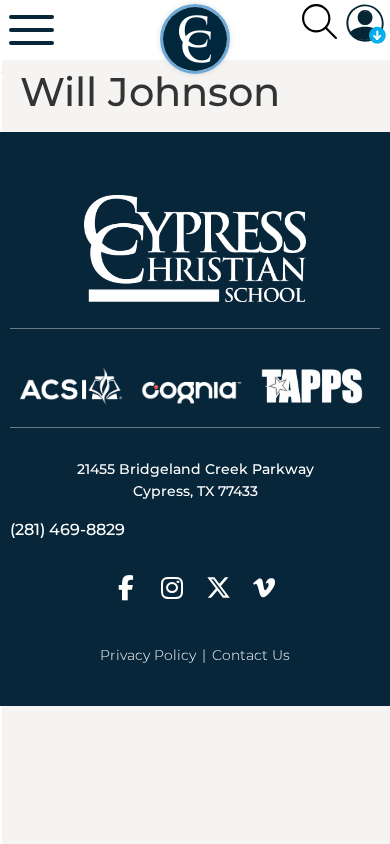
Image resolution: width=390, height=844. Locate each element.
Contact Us (251, 655)
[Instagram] (172, 587)
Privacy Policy (148, 655)
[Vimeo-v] (264, 587)
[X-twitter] (218, 587)
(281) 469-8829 (67, 529)
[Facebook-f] (126, 587)
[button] (366, 24)
